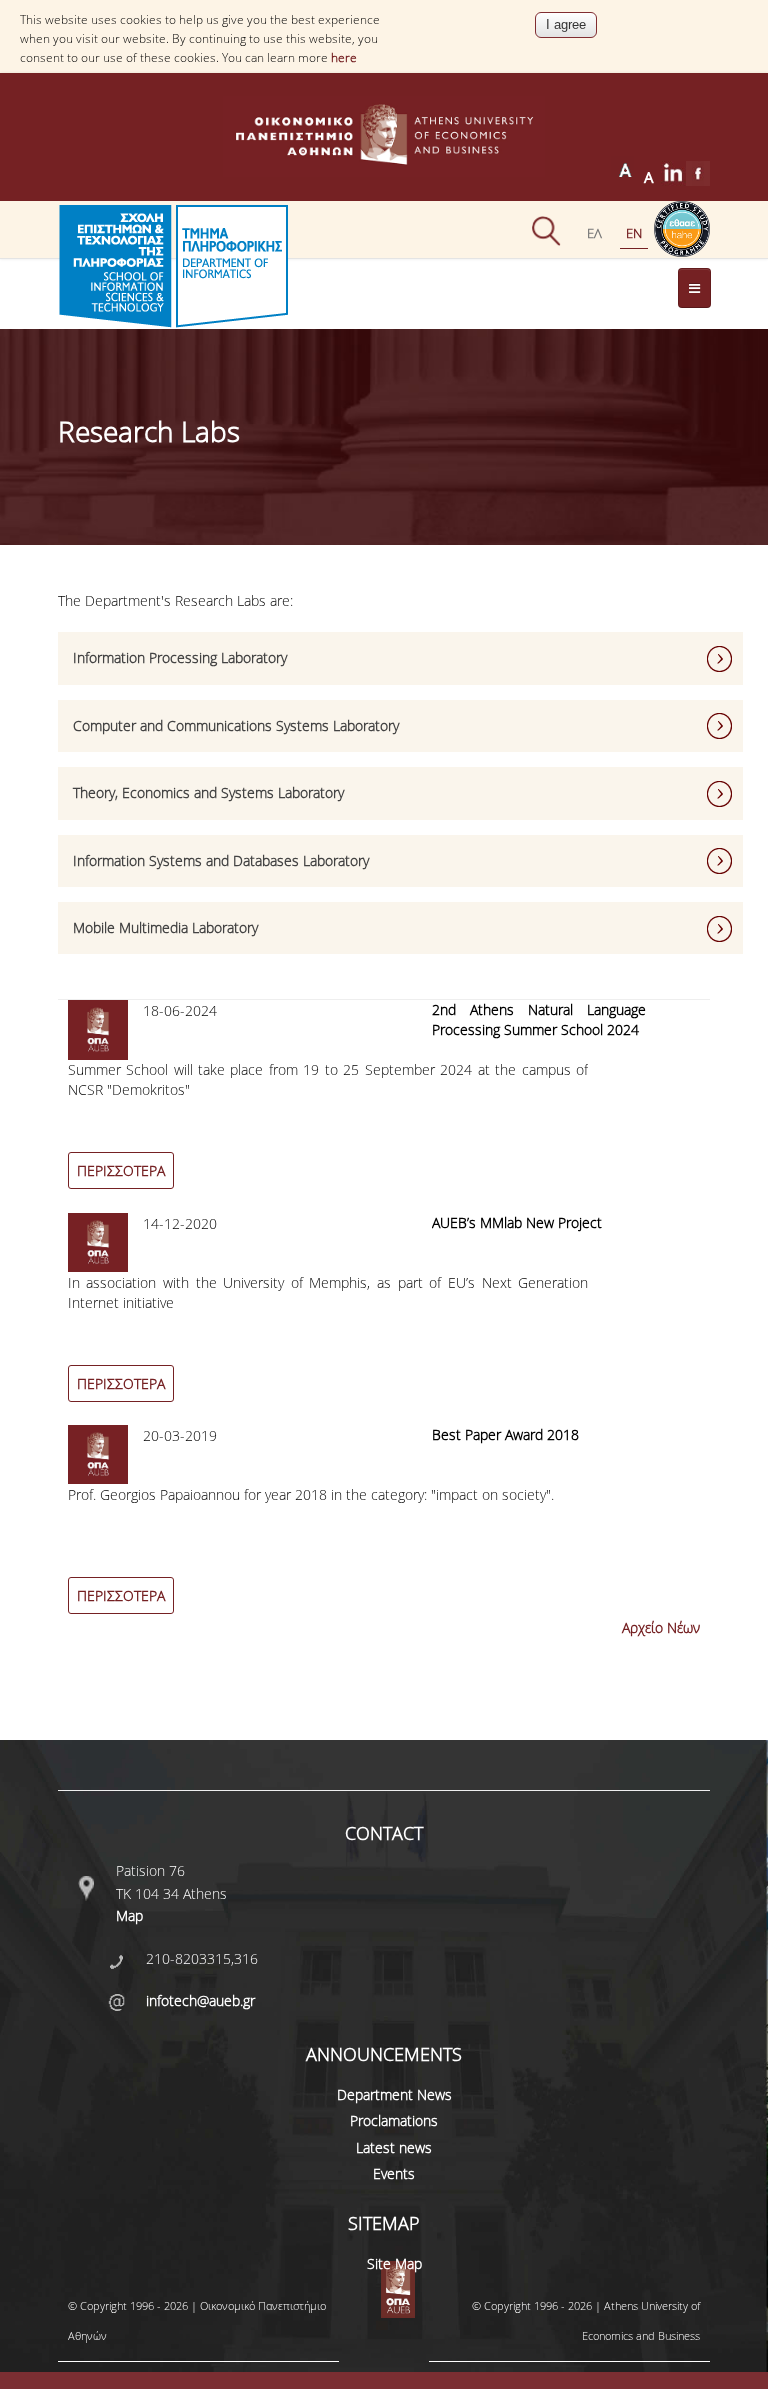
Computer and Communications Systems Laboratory (236, 725)
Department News (394, 2094)
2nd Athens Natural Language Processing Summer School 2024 (539, 1019)
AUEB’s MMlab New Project (517, 1222)
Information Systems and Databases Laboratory (221, 860)
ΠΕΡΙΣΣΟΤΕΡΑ (121, 1170)
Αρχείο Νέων (661, 1627)
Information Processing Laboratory (180, 657)
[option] (384, 1106)
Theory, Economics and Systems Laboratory (208, 792)
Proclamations (394, 2120)
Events (394, 2173)
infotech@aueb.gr (200, 2000)
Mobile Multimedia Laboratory (165, 927)
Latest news (394, 2147)
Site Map (394, 2263)
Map (129, 1915)
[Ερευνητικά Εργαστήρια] (594, 233)
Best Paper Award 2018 (505, 1434)
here (344, 57)
